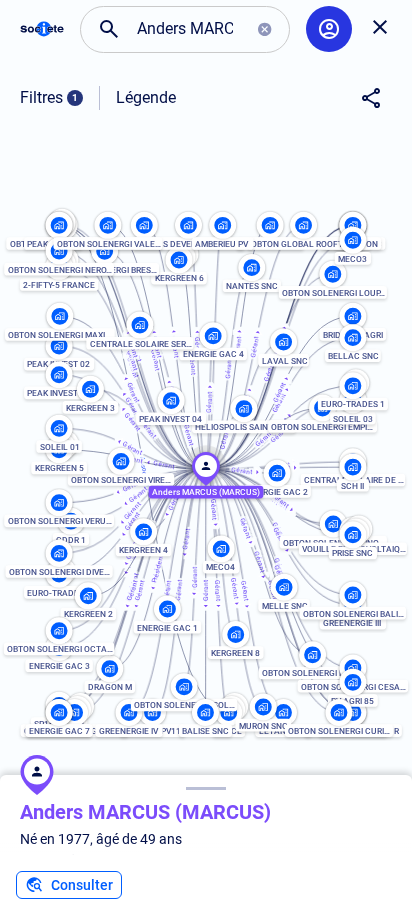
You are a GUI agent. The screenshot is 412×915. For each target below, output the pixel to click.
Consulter (82, 885)
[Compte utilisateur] (329, 29)
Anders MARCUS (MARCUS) (145, 812)
